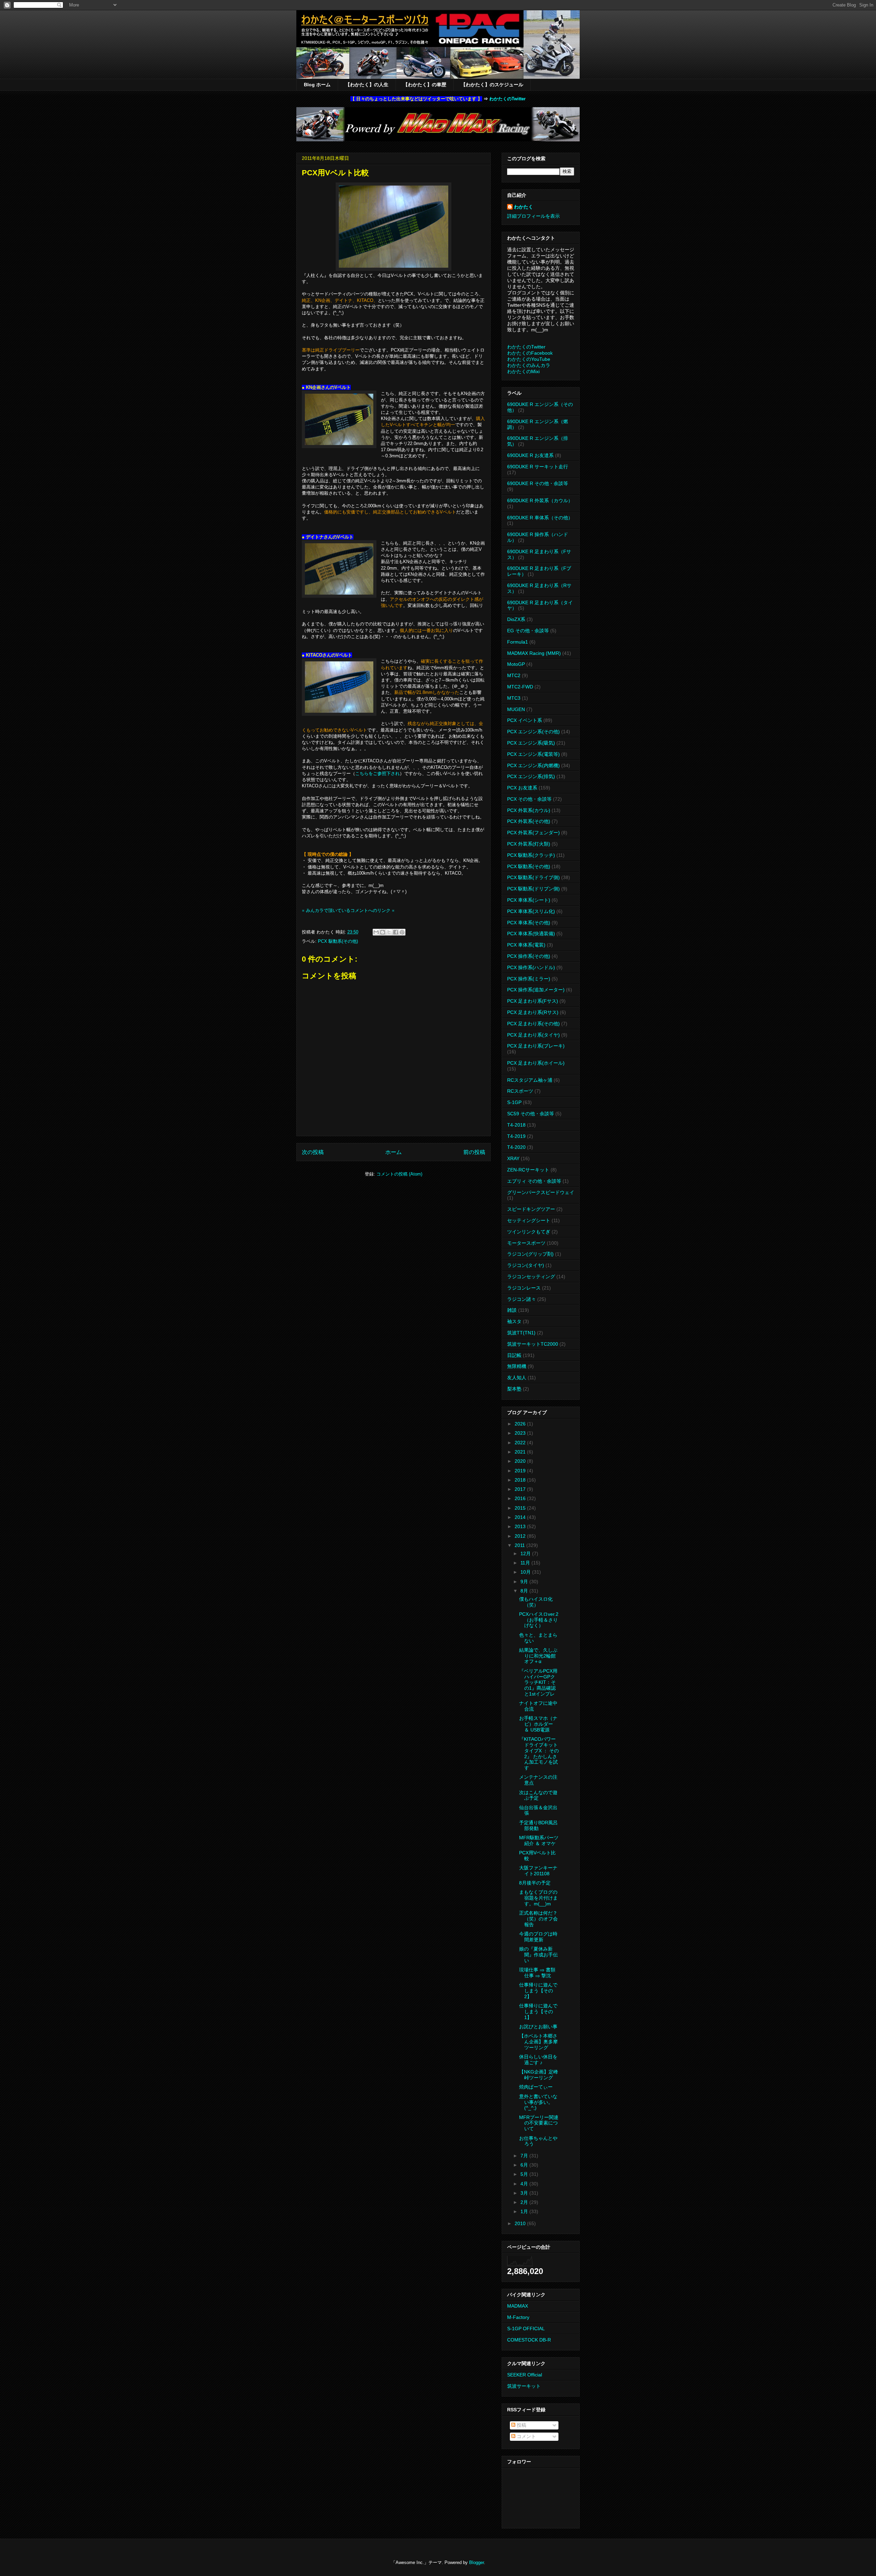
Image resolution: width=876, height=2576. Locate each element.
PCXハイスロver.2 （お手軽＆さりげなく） (539, 1620)
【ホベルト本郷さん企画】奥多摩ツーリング (538, 2042)
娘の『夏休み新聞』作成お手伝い (538, 1955)
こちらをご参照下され (377, 773)
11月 (526, 1563)
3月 (525, 2193)
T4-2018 (516, 1125)
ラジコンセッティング (531, 1277)
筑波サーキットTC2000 (533, 1344)
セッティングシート (529, 1220)
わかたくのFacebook (530, 353)
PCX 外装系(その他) (529, 821)
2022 (521, 1443)
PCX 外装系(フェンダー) (533, 833)
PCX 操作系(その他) (529, 956)
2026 (521, 1424)
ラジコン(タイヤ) (526, 1265)
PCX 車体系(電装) (526, 945)
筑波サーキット (524, 2386)
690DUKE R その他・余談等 (538, 483)
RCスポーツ (520, 1091)
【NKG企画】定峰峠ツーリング (539, 2075)
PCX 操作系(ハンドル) (531, 967)
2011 (520, 1545)
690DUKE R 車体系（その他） (540, 518)
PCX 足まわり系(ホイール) (536, 1063)
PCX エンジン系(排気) (531, 776)
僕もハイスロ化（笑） (536, 1602)
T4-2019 (516, 1136)
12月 (526, 1553)
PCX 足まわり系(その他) (533, 1024)
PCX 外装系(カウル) (529, 810)
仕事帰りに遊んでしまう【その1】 (538, 2012)
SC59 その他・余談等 (531, 1114)
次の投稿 (313, 1152)
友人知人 (517, 1378)
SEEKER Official (525, 2375)
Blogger (476, 2562)
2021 (521, 1452)
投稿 (521, 2425)
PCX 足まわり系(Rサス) (533, 1012)
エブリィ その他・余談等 (534, 1181)
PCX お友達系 (522, 788)
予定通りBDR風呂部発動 (538, 1825)
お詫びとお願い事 (538, 2027)
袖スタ (514, 1321)
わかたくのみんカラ (529, 365)
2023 (521, 1433)
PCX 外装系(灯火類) (529, 844)
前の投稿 (474, 1152)
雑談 (512, 1310)
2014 (521, 1517)
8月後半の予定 (535, 1883)
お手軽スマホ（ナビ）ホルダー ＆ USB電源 (538, 1724)
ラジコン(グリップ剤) (530, 1254)
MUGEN (516, 709)
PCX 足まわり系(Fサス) (533, 1001)
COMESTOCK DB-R (529, 2340)
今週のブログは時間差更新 (538, 1937)
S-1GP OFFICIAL (526, 2328)
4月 (525, 2184)
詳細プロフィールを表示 (533, 216)
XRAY (513, 1158)
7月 (525, 2156)
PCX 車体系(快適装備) (531, 934)
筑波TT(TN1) (521, 1333)
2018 (521, 1480)
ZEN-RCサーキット (528, 1170)
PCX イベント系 (525, 720)
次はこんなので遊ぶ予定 (538, 1795)
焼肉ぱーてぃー (536, 2087)
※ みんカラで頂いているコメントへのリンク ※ (348, 910)
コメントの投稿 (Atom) (399, 1174)
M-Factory (518, 2317)
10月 (526, 1572)
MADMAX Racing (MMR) (534, 653)
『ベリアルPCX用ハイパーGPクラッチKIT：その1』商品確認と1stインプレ (538, 1682)
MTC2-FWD (520, 687)
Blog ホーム (317, 85)
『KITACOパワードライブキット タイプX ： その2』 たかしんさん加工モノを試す (539, 1753)
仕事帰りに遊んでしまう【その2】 (538, 1991)
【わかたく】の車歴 (425, 85)
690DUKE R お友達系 (530, 455)
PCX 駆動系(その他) (338, 941)
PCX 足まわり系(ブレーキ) (536, 1046)
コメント (526, 2436)
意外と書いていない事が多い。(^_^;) (538, 2102)
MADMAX (518, 2306)
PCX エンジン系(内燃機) (533, 765)
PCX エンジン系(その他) (533, 732)
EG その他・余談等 (528, 631)
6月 (525, 2165)
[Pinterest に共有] (402, 932)
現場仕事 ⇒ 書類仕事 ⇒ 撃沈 (537, 1973)
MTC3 (514, 698)
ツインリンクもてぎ (529, 1232)
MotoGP (516, 664)
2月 (525, 2202)
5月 (525, 2174)
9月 (525, 1582)
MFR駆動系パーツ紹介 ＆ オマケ (539, 1841)
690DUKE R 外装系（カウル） (540, 500)
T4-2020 (516, 1147)
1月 (525, 2211)
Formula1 (518, 642)
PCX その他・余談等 (529, 799)
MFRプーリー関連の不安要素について (539, 2123)
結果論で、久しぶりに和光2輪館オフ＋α (538, 1656)
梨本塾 (514, 1389)
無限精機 (517, 1366)
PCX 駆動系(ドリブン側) (533, 889)
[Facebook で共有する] (396, 932)
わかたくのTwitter (507, 99)
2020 (521, 1461)
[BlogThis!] (383, 932)
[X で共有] (389, 932)
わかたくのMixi (523, 371)
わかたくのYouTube (529, 359)
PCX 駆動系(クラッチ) (531, 855)
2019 (521, 1471)
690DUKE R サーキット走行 (538, 467)
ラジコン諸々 (521, 1299)
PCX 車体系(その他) (529, 923)
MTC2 (514, 675)
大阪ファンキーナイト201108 (538, 1871)
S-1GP (514, 1102)
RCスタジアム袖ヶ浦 (530, 1080)
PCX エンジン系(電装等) (533, 754)
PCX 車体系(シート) (529, 900)
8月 (525, 1591)
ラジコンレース (524, 1288)
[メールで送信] (376, 932)
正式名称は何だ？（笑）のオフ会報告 (538, 1919)
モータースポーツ (526, 1243)
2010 (521, 2223)
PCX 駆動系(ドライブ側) (533, 877)
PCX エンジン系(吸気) (531, 743)
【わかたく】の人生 (367, 85)
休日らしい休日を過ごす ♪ (538, 2060)
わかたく (524, 207)
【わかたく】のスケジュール (492, 85)
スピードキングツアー (531, 1209)
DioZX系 (516, 619)
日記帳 (514, 1355)
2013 (521, 1526)
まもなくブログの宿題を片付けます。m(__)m (538, 1898)
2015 (521, 1508)
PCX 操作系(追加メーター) (536, 990)
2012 (521, 1536)
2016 (521, 1498)
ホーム (394, 1152)
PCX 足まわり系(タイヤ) (533, 1035)
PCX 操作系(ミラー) (529, 979)
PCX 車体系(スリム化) (531, 911)
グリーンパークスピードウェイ (541, 1192)
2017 (521, 1489)
